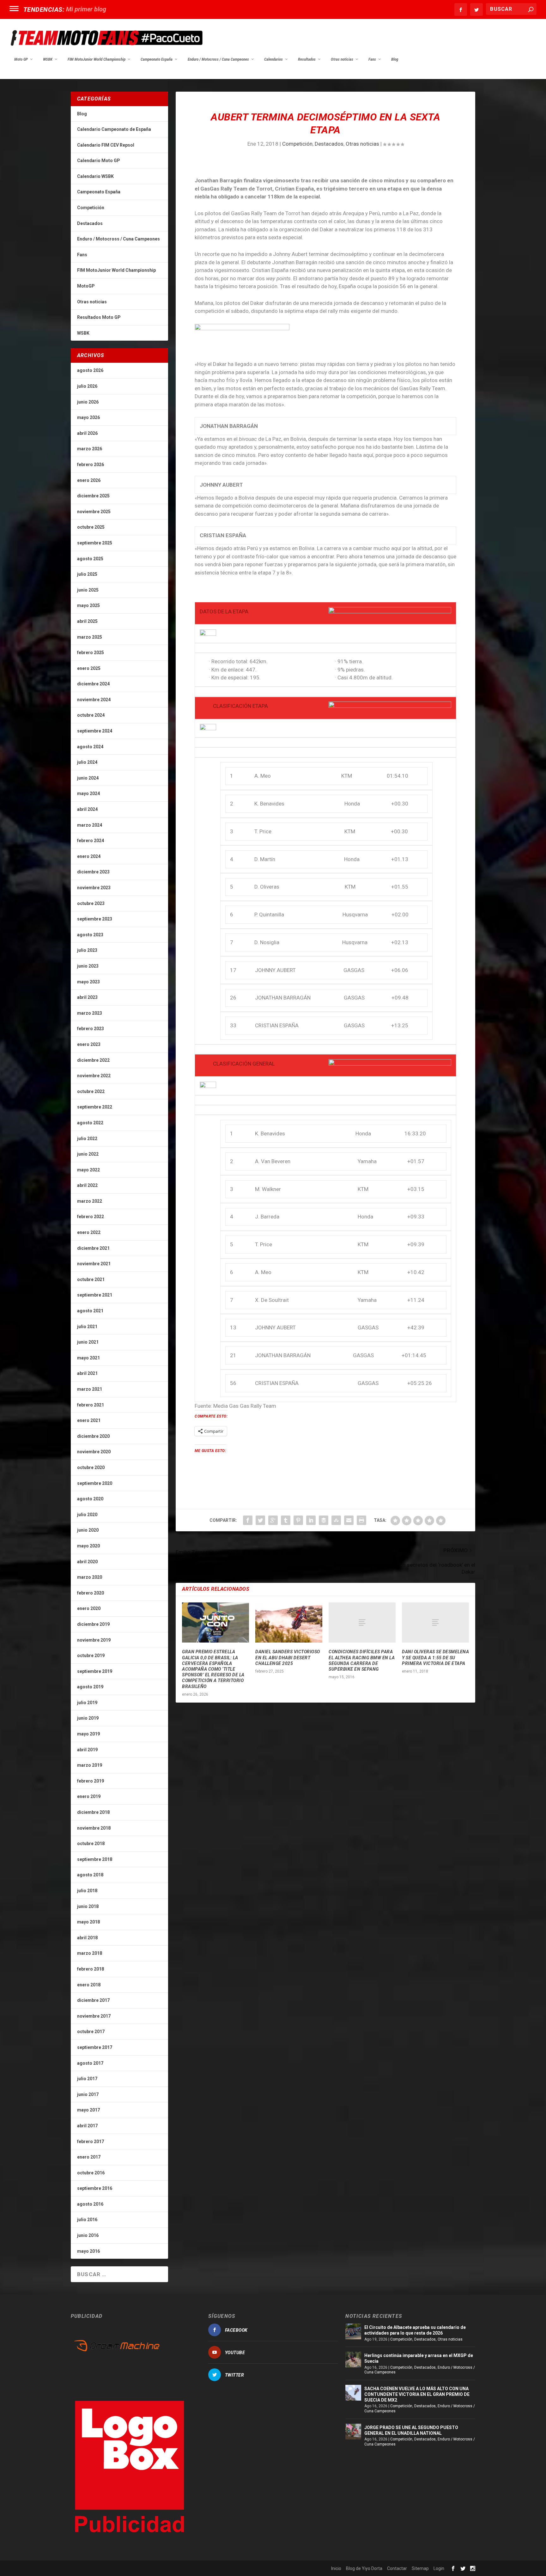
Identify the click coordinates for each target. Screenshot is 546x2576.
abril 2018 (87, 1938)
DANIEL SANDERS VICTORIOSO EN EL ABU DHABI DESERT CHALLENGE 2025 (288, 1657)
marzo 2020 (90, 1577)
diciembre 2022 (93, 1060)
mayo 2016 (88, 2251)
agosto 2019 (90, 1687)
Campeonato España (157, 59)
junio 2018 (88, 1906)
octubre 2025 (91, 527)
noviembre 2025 (94, 512)
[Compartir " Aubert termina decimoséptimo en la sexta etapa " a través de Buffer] (324, 1520)
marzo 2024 (90, 825)
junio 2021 (88, 1342)
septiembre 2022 (95, 1107)
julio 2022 (87, 1139)
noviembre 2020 (94, 1452)
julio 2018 (87, 1891)
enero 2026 (89, 480)
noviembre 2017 (94, 2016)
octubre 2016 (91, 2173)
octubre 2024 (91, 715)
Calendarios (273, 59)
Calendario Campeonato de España (114, 129)
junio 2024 (88, 778)
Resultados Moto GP (99, 317)
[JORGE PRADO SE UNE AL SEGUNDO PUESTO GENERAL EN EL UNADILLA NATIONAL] (353, 2432)
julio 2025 (87, 574)
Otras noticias (342, 59)
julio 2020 (87, 1515)
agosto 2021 (90, 1311)
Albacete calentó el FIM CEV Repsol (115, 9)
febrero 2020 (91, 1593)
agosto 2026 (90, 370)
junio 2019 (88, 1718)
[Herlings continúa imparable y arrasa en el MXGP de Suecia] (353, 2360)
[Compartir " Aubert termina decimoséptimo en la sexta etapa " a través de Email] (349, 1520)
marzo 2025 (90, 637)
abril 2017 (87, 2126)
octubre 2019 (91, 1656)
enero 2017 (89, 2157)
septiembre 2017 (95, 2047)
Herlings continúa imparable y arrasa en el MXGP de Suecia (419, 2358)
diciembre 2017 (93, 2000)
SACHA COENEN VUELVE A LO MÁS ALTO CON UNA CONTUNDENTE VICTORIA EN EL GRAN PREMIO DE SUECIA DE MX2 (417, 2394)
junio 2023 (88, 966)
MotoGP (86, 286)
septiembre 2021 (95, 1295)
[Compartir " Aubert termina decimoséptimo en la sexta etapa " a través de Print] (361, 1520)
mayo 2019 (88, 1734)
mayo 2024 (88, 793)
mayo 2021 (88, 1358)
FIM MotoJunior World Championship (97, 59)
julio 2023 (87, 950)
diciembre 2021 (93, 1248)
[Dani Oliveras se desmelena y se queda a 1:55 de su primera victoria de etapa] (435, 1622)
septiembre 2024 (95, 731)
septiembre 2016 (95, 2188)
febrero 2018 (91, 1969)
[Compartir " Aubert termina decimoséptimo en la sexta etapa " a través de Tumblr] (286, 1520)
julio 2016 (87, 2220)
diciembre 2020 (93, 1436)
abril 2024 (87, 809)
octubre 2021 (91, 1279)
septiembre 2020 (95, 1483)
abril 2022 (87, 1185)
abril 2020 (87, 1562)
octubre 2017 (91, 2032)
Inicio (336, 2568)
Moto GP (21, 59)
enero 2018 (89, 1985)
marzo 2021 (90, 1389)
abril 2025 (87, 621)
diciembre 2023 (93, 872)
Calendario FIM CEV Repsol (106, 145)
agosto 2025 (90, 559)
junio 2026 (88, 402)
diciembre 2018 (93, 1812)
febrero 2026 (91, 465)
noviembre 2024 (94, 700)
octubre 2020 (91, 1467)
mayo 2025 (88, 605)
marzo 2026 (90, 449)
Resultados (307, 59)
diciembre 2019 (93, 1624)
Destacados (329, 144)
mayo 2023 (88, 982)
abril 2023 (87, 997)
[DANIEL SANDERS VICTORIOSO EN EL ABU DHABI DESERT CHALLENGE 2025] (289, 1622)
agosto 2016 (90, 2204)
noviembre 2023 (94, 888)
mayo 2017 (88, 2110)
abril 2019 (87, 1750)
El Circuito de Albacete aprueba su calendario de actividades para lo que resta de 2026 (415, 2330)
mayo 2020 (88, 1546)
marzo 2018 (90, 1953)
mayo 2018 (88, 1922)
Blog (395, 59)
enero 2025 (89, 668)
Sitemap (420, 2568)
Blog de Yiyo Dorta (364, 2568)
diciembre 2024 (93, 684)
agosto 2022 (90, 1123)
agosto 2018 (90, 1875)
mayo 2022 (88, 1170)
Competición (297, 144)
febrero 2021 (91, 1405)
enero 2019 (89, 1796)
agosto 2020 (90, 1499)
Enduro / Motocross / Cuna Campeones (218, 59)
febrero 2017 (91, 2142)
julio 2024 (87, 762)
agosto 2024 (90, 747)
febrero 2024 (91, 841)
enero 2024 (89, 856)
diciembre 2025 (93, 496)
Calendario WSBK (95, 176)
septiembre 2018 (95, 1859)
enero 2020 (89, 1608)
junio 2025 (88, 590)
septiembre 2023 (95, 919)
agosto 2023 (90, 935)
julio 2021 (87, 1327)
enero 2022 (89, 1232)
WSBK (48, 59)
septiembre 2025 (95, 543)
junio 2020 (88, 1530)
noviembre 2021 (94, 1264)
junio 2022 (88, 1154)
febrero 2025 (91, 653)
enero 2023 (89, 1044)
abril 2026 (87, 433)
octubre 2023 (91, 903)
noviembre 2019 (94, 1640)
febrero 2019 (91, 1781)
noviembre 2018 (94, 1828)
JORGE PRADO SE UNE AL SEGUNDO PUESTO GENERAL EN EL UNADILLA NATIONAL (411, 2430)
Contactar (397, 2568)
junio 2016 (88, 2235)
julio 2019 (87, 1703)
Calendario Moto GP (99, 161)
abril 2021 (87, 1373)
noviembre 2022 (94, 1076)
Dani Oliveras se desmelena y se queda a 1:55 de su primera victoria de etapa (435, 1657)
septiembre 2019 (95, 1671)
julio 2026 (87, 386)
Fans (372, 59)
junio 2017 (88, 2094)
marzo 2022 (90, 1201)
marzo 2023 (90, 1013)
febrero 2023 (91, 1029)
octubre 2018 (91, 1844)
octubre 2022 (91, 1091)
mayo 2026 (88, 417)
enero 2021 (89, 1420)
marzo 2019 (90, 1765)
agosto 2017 (90, 2063)
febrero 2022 (91, 1217)
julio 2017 (87, 2079)
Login (439, 2568)
